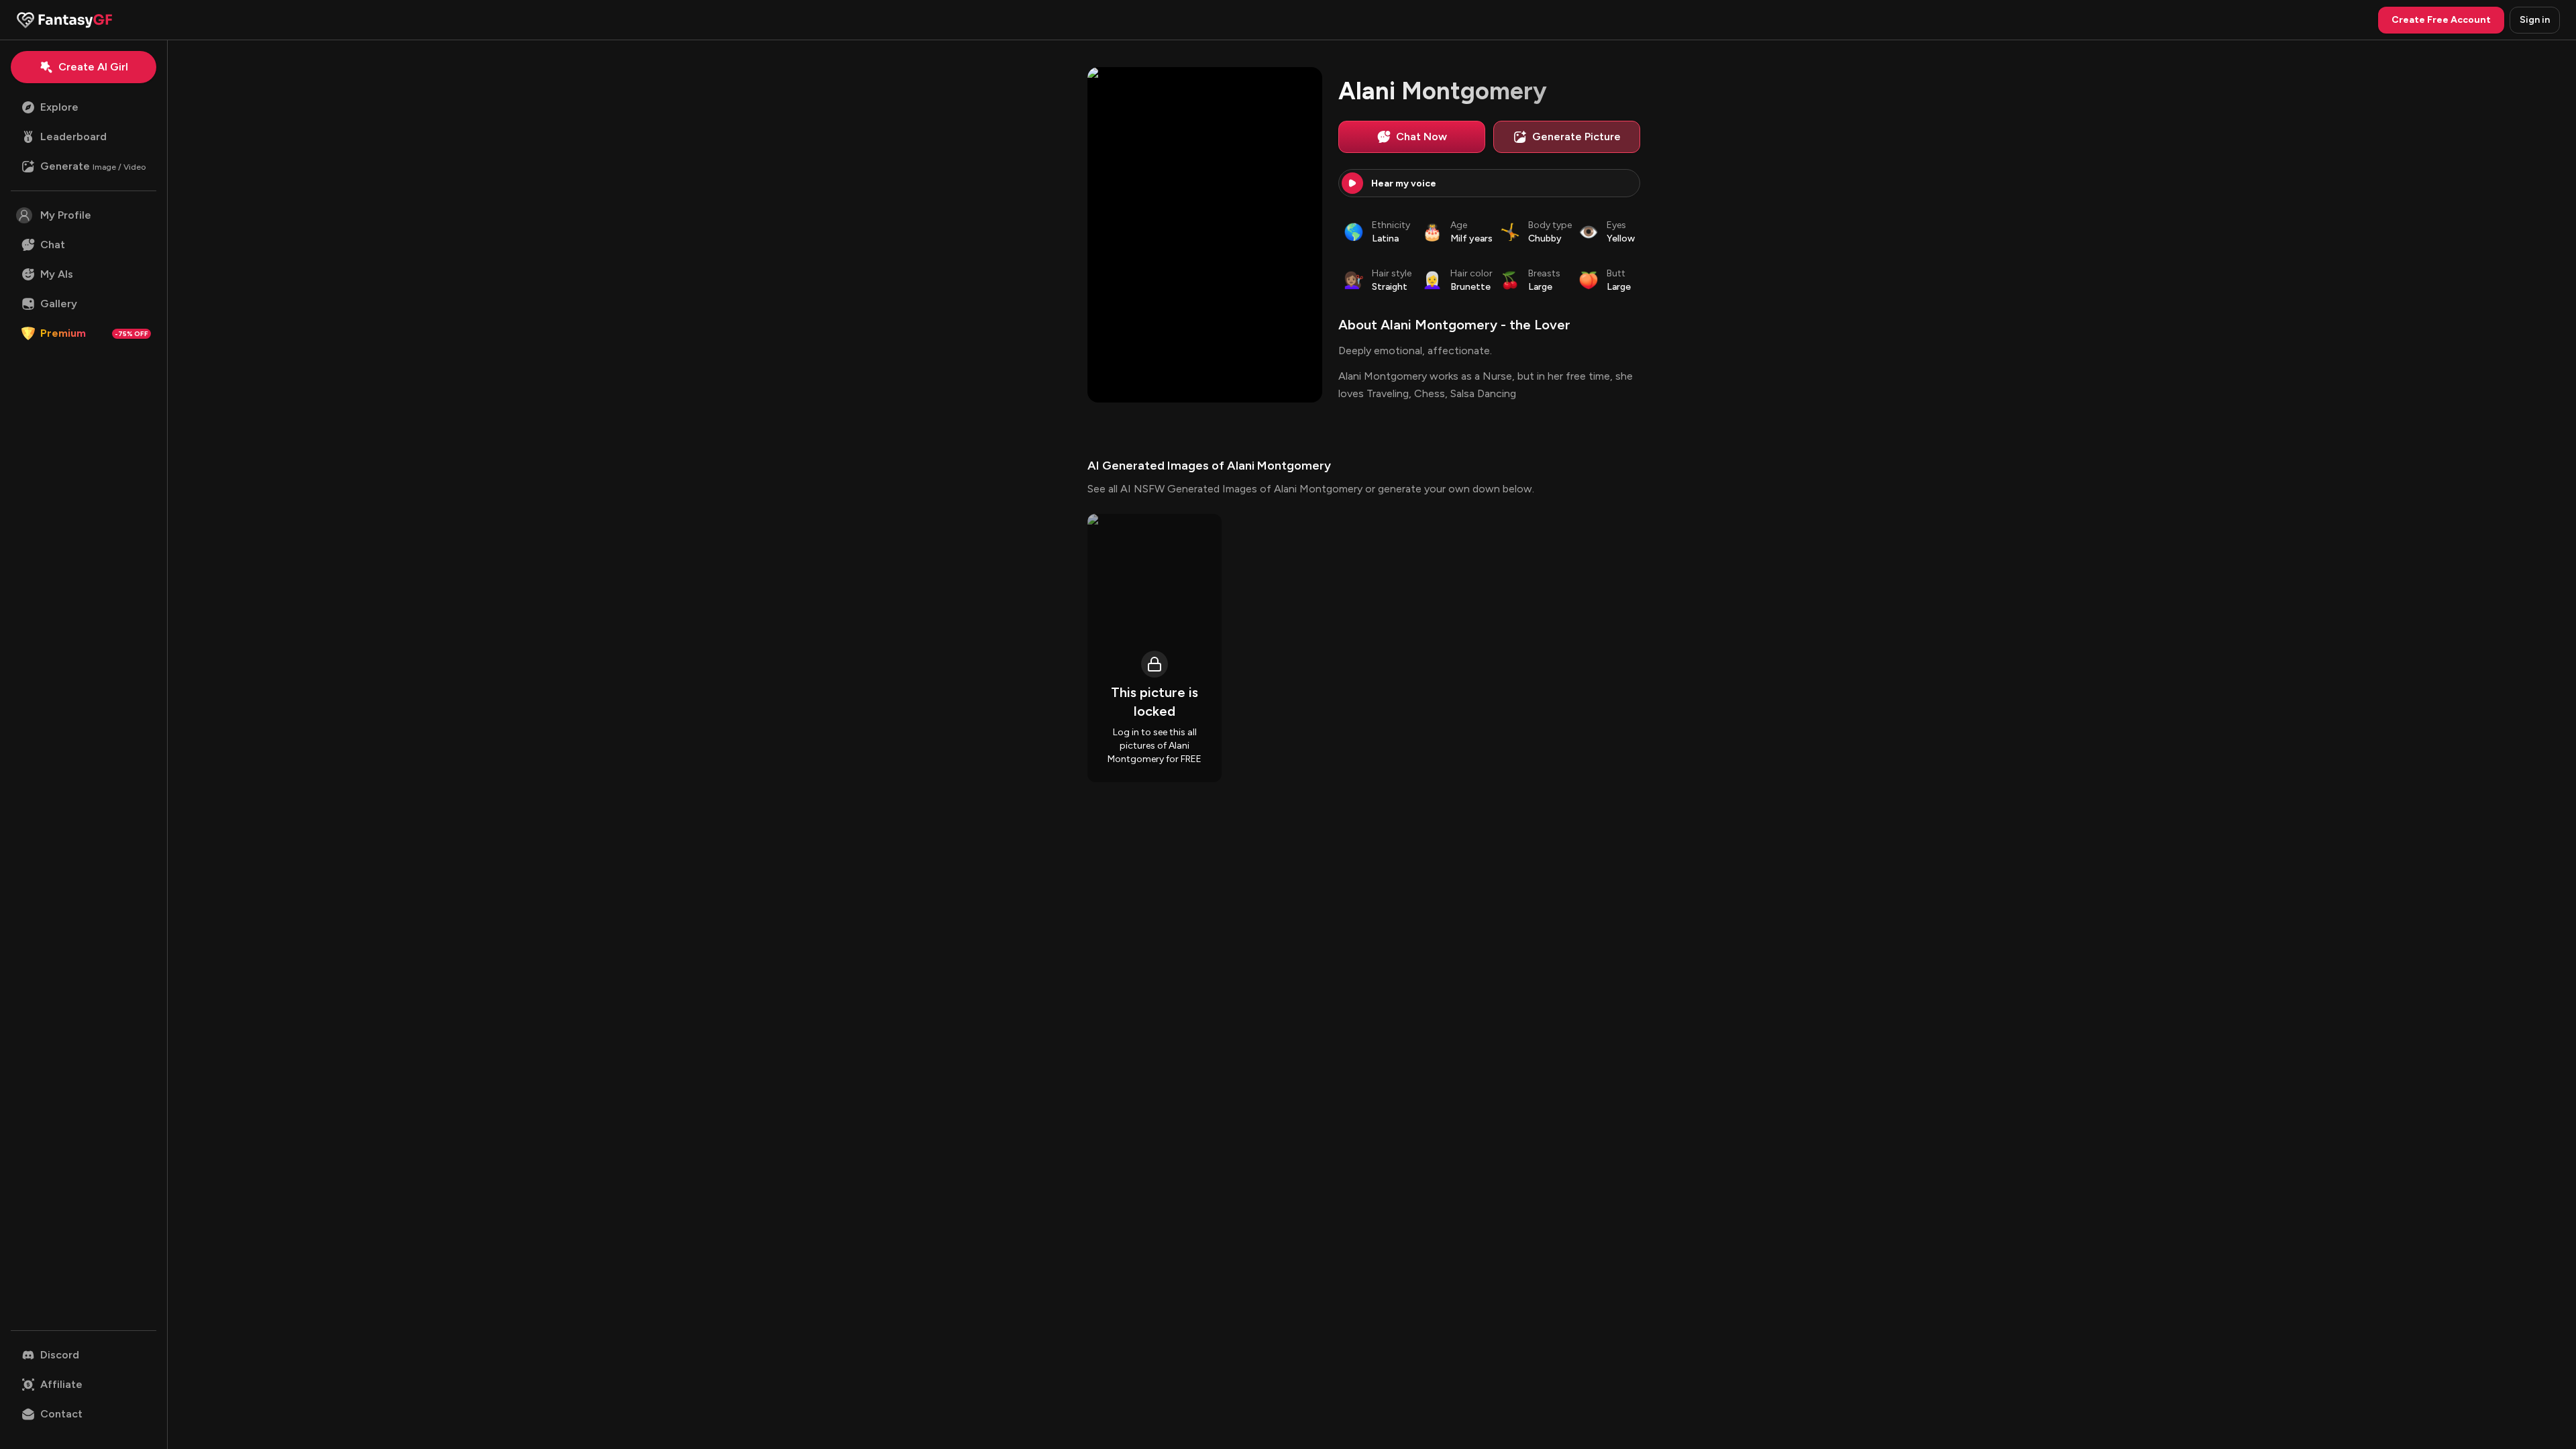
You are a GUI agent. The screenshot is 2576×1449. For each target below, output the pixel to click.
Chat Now (1421, 137)
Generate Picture (1576, 137)
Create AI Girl (93, 67)
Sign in (2535, 20)
